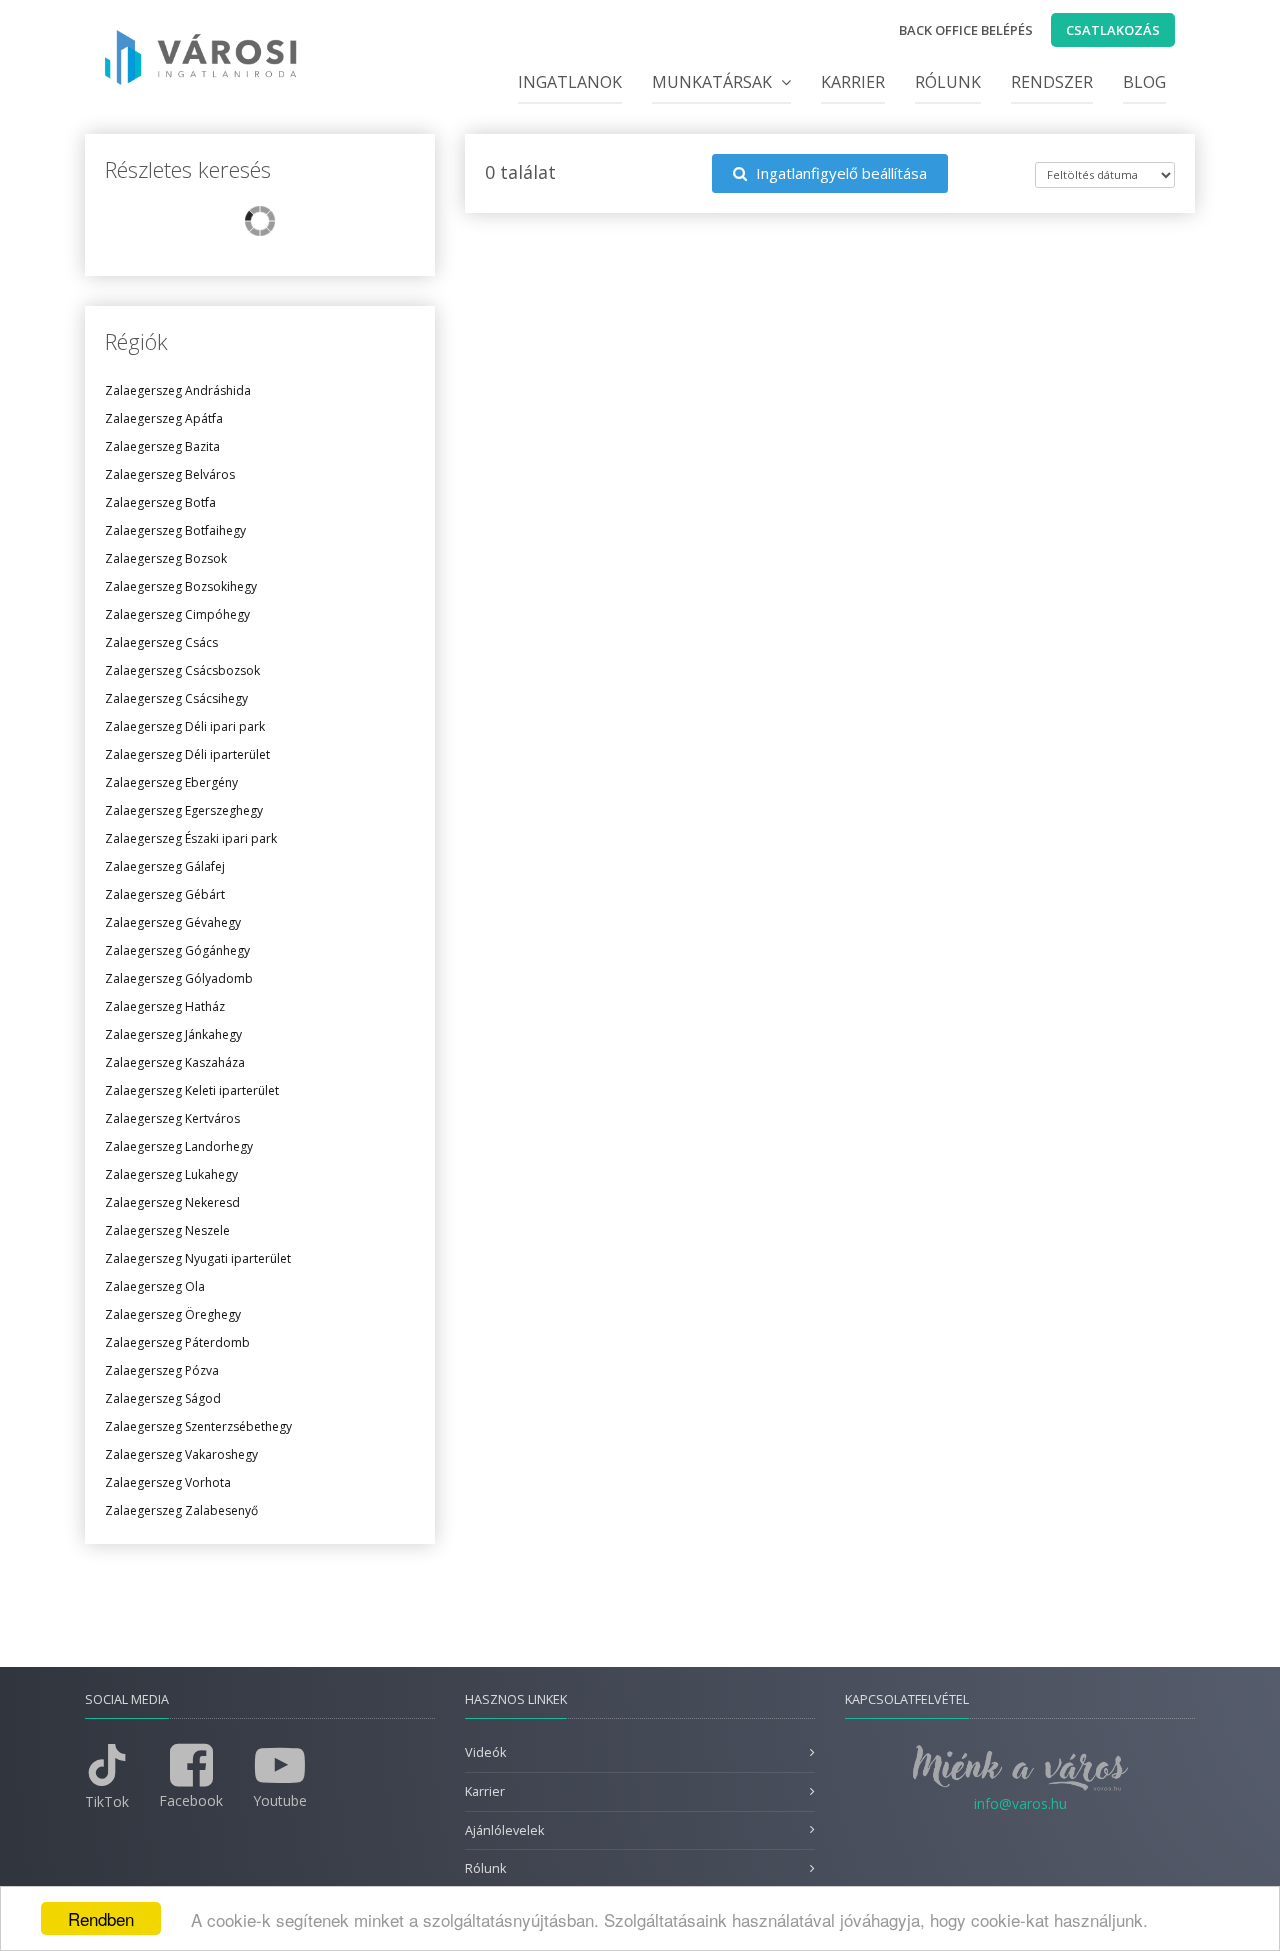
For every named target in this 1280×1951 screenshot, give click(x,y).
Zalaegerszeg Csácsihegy (176, 698)
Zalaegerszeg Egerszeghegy (184, 810)
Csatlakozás (1113, 30)
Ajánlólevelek (504, 1830)
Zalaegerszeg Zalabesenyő (181, 1510)
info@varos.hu (1020, 1803)
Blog (1144, 82)
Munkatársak (714, 82)
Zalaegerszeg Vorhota (168, 1482)
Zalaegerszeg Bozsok (166, 558)
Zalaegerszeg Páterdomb (177, 1342)
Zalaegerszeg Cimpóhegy (177, 614)
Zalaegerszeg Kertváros (172, 1118)
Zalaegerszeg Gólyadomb (179, 978)
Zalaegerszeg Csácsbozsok (182, 670)
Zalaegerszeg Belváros (170, 474)
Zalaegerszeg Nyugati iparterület (198, 1258)
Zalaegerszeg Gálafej (165, 866)
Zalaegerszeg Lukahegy (171, 1174)
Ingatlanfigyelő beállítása (839, 173)
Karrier (853, 82)
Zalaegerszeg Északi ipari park (191, 838)
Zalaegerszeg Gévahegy (173, 922)
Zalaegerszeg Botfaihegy (175, 530)
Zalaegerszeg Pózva (162, 1370)
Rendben (101, 1918)
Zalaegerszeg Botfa (160, 502)
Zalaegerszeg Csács (161, 642)
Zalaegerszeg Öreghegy (173, 1314)
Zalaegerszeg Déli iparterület (187, 754)
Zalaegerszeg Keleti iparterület (192, 1090)
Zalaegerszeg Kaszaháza (175, 1062)
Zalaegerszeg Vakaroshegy (181, 1454)
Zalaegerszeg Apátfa (164, 418)
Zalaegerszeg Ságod (163, 1398)
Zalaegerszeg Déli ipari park (185, 726)
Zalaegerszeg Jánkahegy (173, 1034)
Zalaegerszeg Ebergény (171, 782)
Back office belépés (966, 30)
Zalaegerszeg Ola (155, 1286)
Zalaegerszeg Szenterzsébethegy (198, 1426)
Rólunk (948, 82)
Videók (485, 1752)
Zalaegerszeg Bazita (162, 446)
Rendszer (1052, 82)
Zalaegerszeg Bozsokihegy (181, 586)
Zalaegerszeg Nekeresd (172, 1202)
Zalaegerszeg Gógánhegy (177, 950)
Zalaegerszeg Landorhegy (179, 1146)
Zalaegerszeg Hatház (165, 1006)
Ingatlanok (570, 82)
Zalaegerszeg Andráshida (178, 390)
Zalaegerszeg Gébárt (165, 894)
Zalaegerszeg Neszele (167, 1230)
